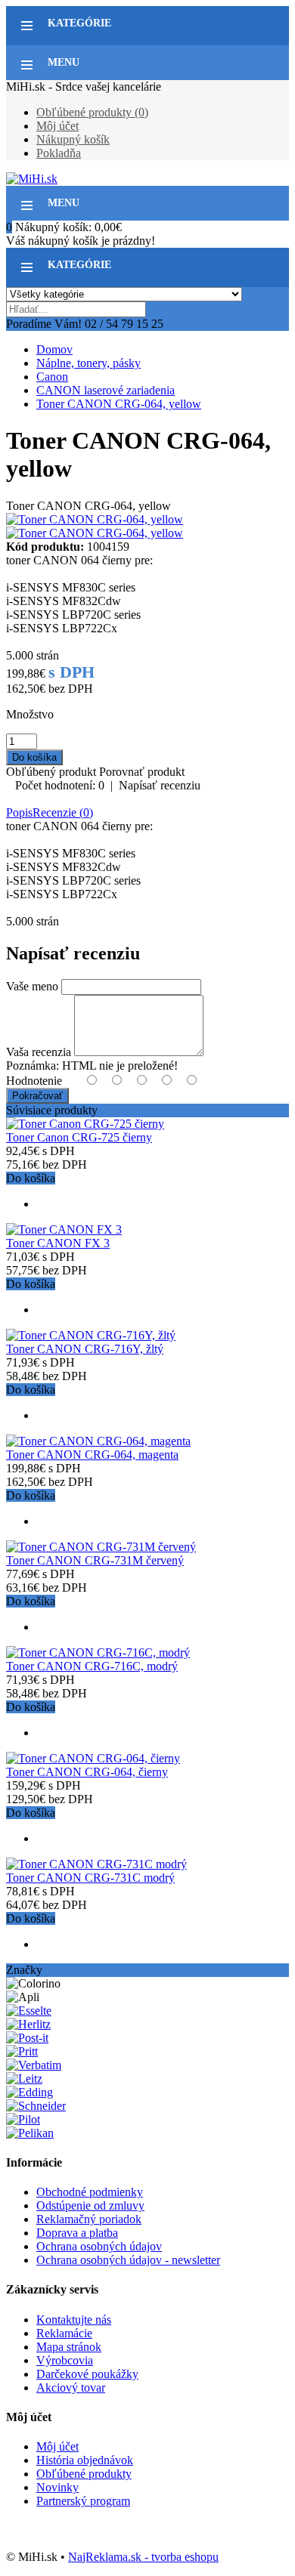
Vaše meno (32, 986)
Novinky (57, 2487)
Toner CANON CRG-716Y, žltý (85, 1349)
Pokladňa (59, 153)
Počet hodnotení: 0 (60, 785)
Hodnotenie (34, 1081)
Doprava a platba (77, 2233)
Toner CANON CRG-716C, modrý (92, 1666)
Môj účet (57, 126)
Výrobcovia (65, 2360)
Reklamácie (64, 2333)
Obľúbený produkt (51, 772)
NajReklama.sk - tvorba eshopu (143, 2557)
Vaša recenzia (39, 1052)
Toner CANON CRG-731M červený (95, 1560)
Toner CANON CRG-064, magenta (92, 1455)
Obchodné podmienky (90, 2192)
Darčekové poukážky (87, 2374)
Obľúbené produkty (84, 2474)
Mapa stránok (69, 2347)
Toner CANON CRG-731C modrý (90, 1878)
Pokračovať (37, 1096)
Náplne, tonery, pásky (88, 363)
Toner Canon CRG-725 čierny (79, 1137)
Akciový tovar (71, 2388)
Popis (19, 812)
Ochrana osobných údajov (99, 2246)
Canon (52, 377)
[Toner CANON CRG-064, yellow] (95, 519)
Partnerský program (83, 2501)
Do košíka (31, 1178)
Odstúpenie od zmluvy (90, 2205)
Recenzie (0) (63, 812)
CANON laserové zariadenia (106, 390)
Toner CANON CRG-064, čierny (87, 1772)
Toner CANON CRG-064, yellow (119, 404)
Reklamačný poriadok (89, 2219)
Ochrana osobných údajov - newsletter (128, 2260)
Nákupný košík (73, 139)
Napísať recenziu (160, 785)
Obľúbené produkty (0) (92, 112)
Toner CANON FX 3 (58, 1243)
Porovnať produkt (142, 772)
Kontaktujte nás (74, 2320)
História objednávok (85, 2460)
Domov (54, 349)
